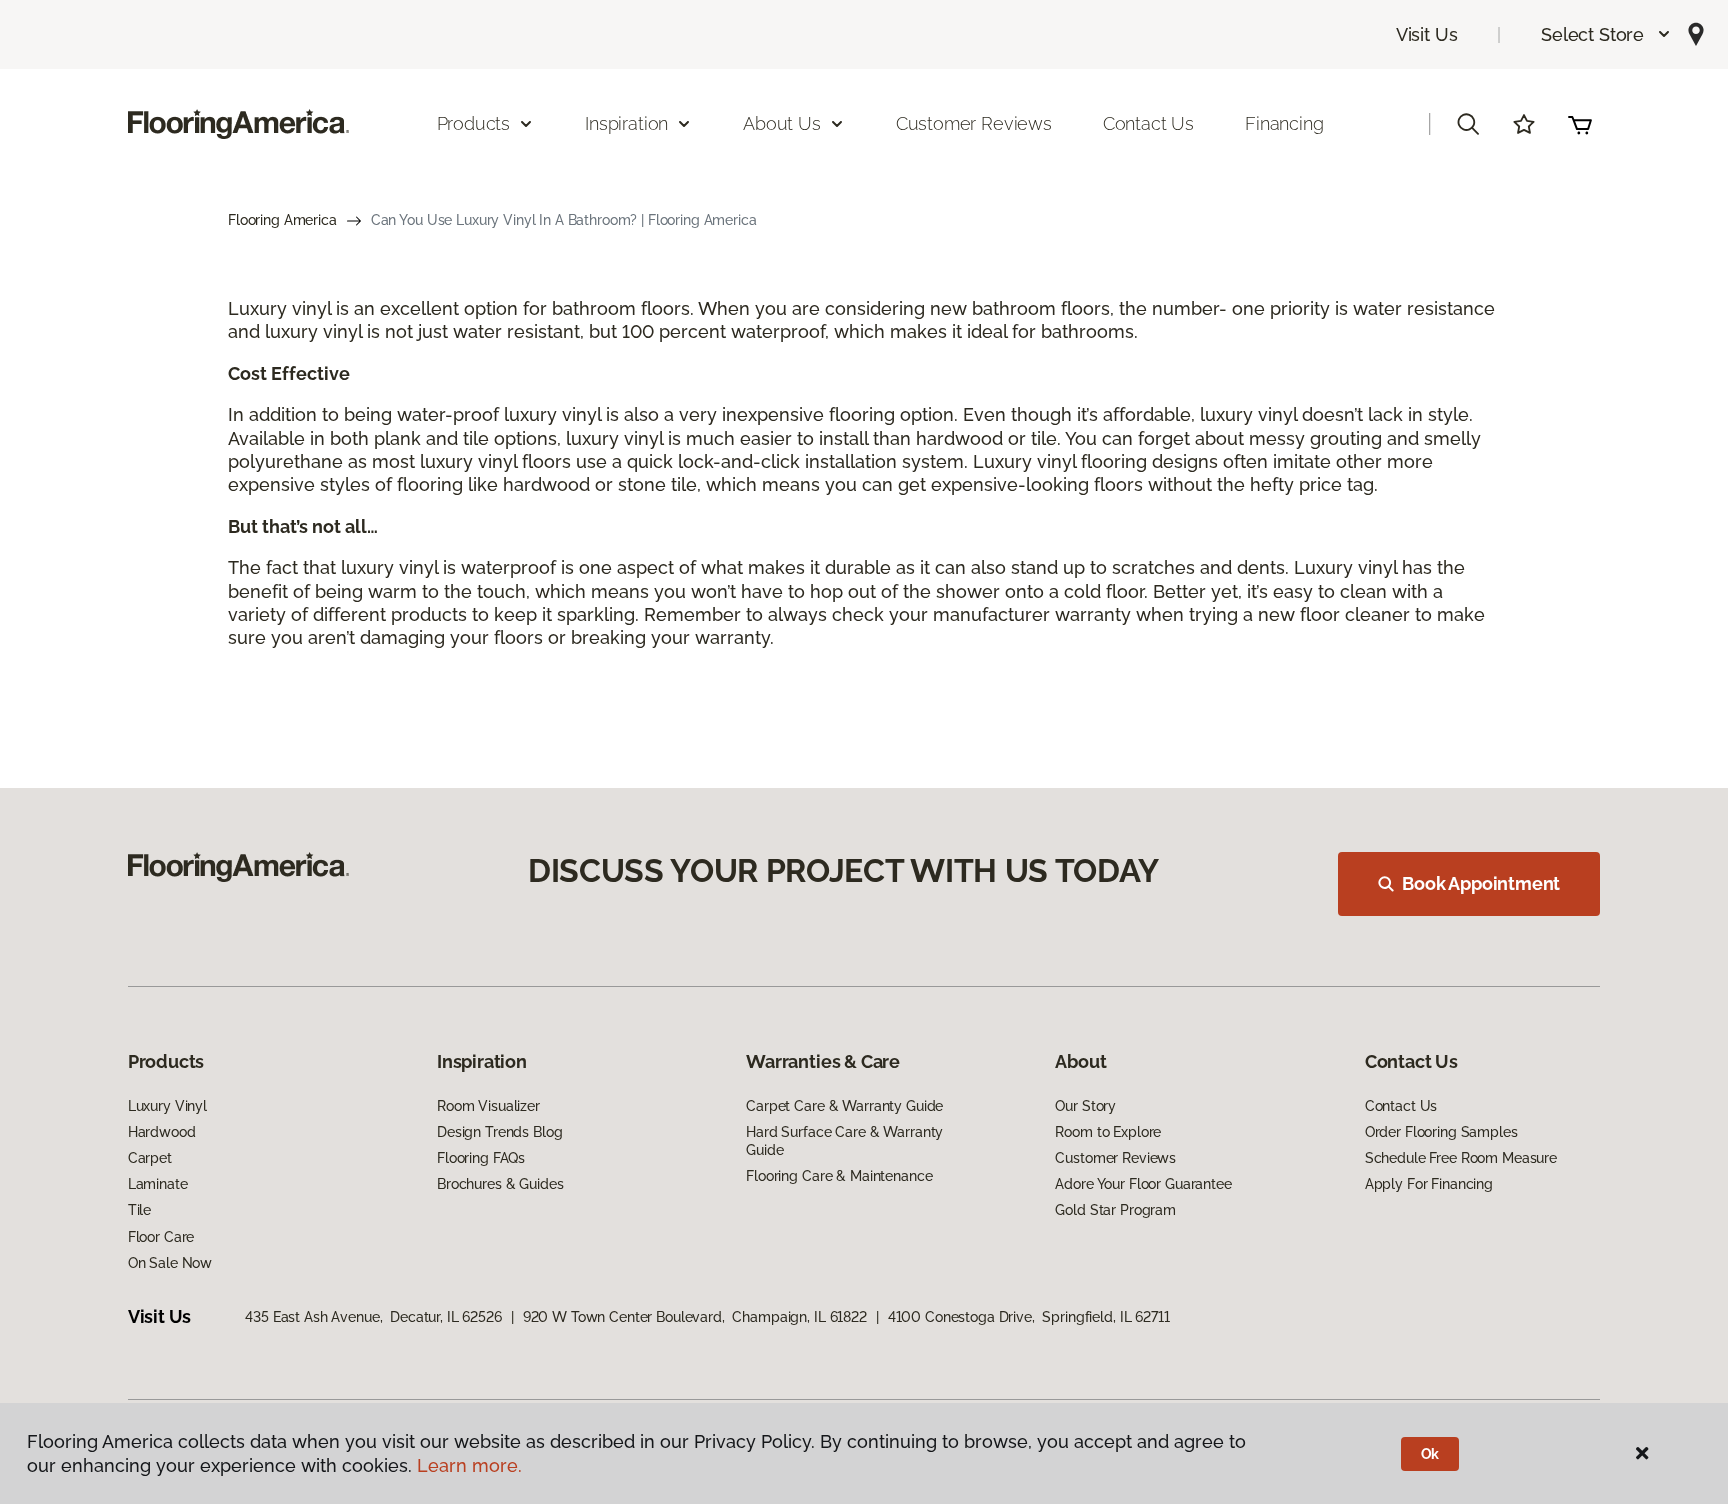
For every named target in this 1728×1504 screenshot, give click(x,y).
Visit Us (1427, 34)
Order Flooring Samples (1441, 1132)
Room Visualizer (488, 1106)
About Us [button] (782, 123)
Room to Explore (1108, 1132)
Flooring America (282, 220)
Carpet (150, 1158)
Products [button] (474, 123)
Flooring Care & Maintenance (839, 1176)
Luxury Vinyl (167, 1106)
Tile (139, 1210)
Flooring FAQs (481, 1158)
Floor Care (161, 1237)
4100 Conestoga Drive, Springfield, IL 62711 (1029, 1317)
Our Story (1085, 1106)
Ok (1430, 1454)
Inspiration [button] (626, 123)
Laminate (158, 1184)
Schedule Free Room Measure (1461, 1158)
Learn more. (469, 1465)
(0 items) (1580, 124)
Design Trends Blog (499, 1132)
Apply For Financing (1429, 1184)
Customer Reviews (974, 123)
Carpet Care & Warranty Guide (844, 1106)
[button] (1606, 34)
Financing (1284, 123)
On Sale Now (170, 1263)
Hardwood (162, 1132)
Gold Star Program (1115, 1210)
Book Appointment (1481, 883)
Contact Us (1148, 123)
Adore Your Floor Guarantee (1143, 1184)
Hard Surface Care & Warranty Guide (844, 1141)
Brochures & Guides (500, 1184)
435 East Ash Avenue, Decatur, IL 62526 (373, 1317)
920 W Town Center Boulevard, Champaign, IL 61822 (695, 1317)
